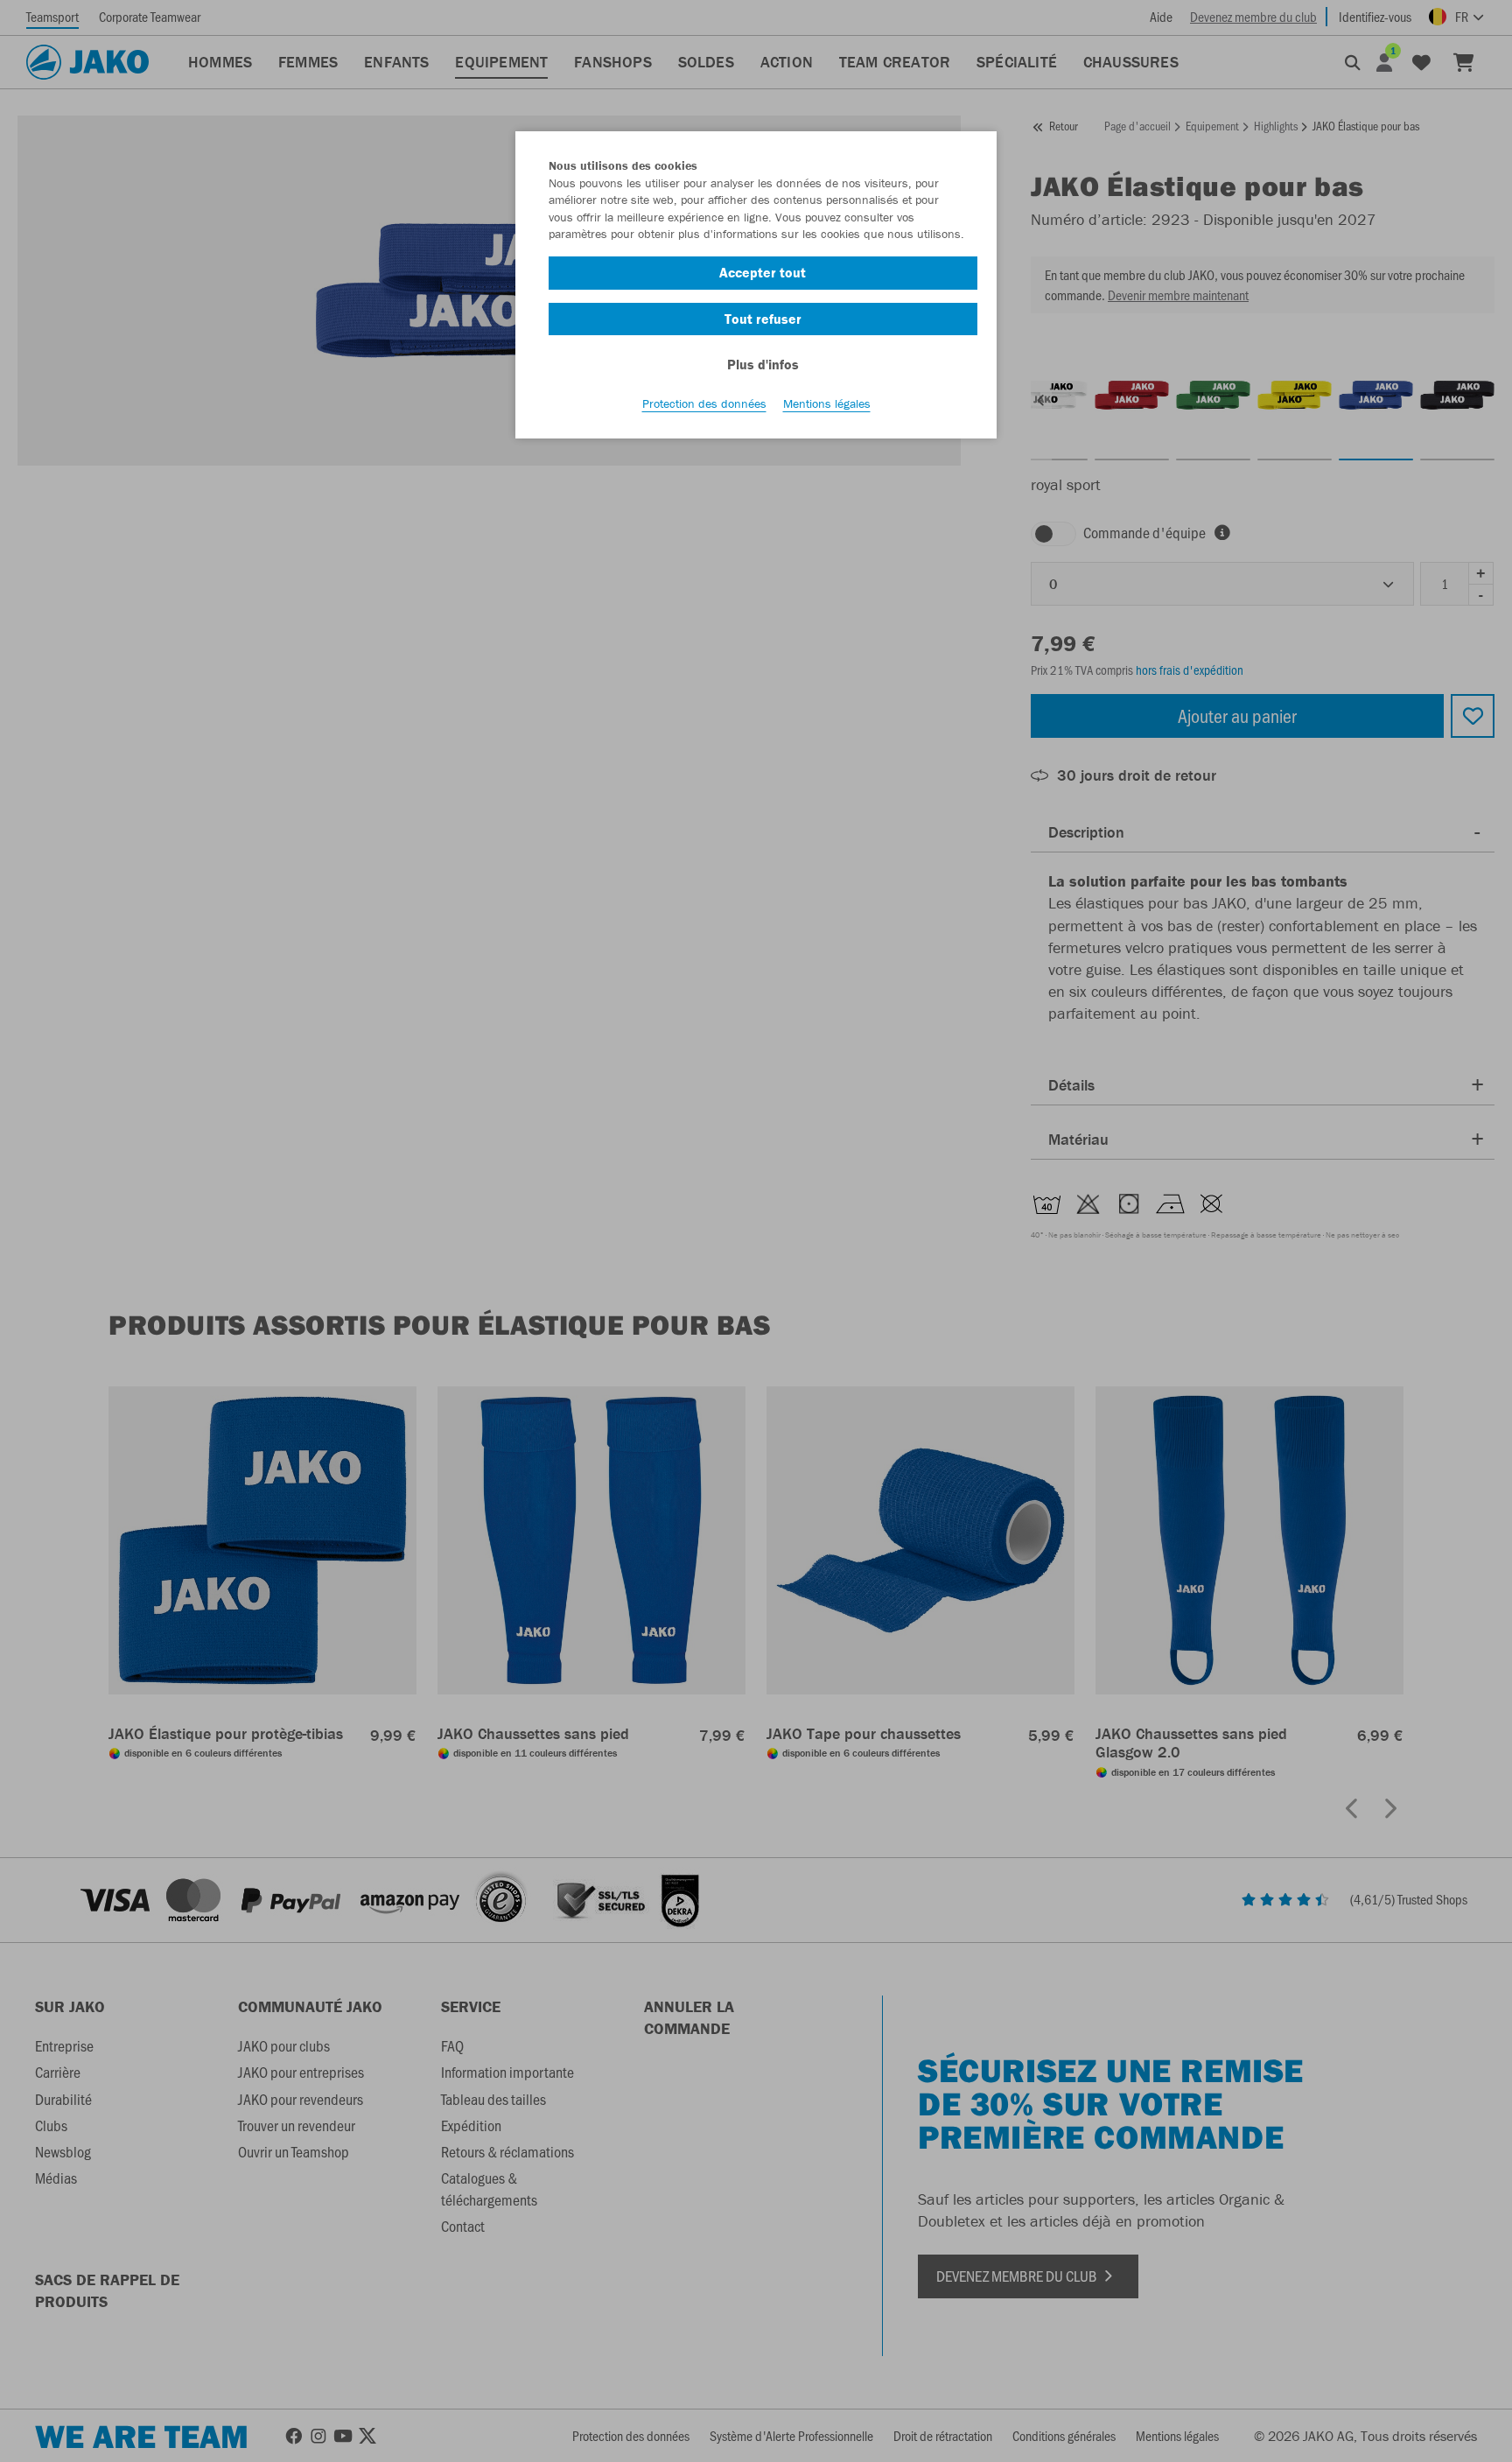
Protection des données (704, 403)
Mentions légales (827, 403)
